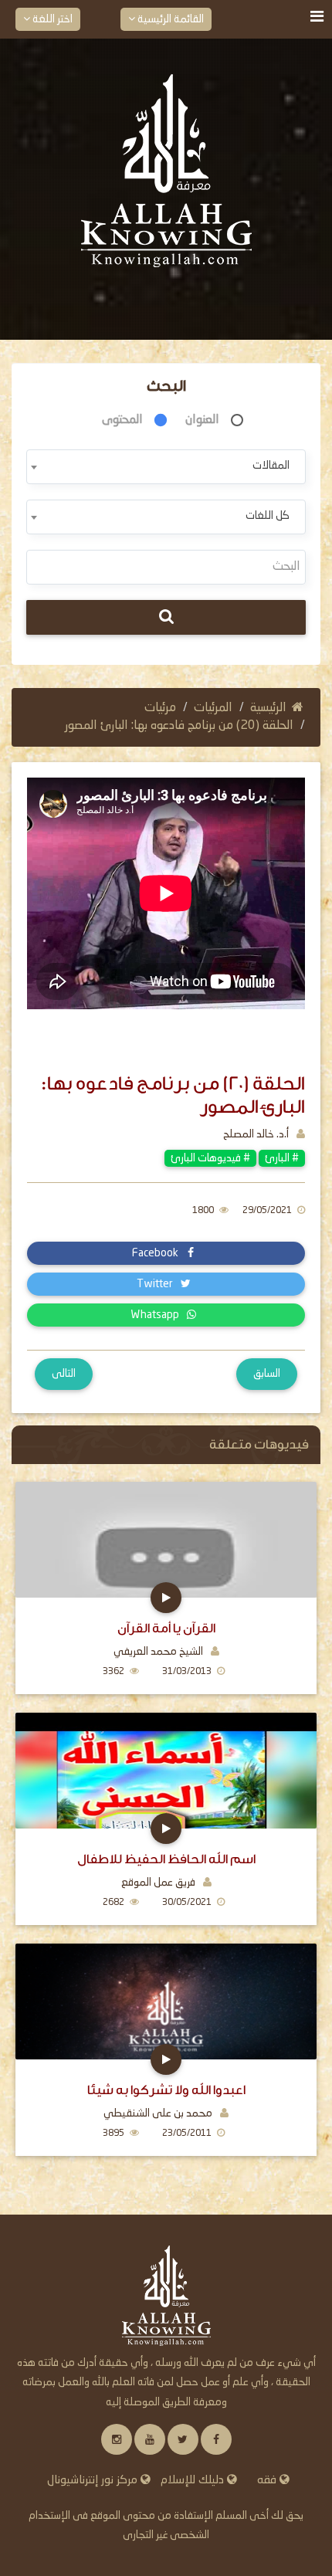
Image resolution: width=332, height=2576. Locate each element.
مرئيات (160, 708)
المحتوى (122, 420)
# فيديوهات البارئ (210, 1158)
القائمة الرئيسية (169, 19)
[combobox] (166, 467)
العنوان (202, 420)
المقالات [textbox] (271, 466)
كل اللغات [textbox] (268, 516)
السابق (267, 1374)
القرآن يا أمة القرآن (166, 1628)
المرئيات (213, 708)
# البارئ (282, 1158)
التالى (64, 1374)
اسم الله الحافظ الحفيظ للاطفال (166, 1859)
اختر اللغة (51, 19)
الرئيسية (268, 708)
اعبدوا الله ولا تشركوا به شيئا (166, 2090)
